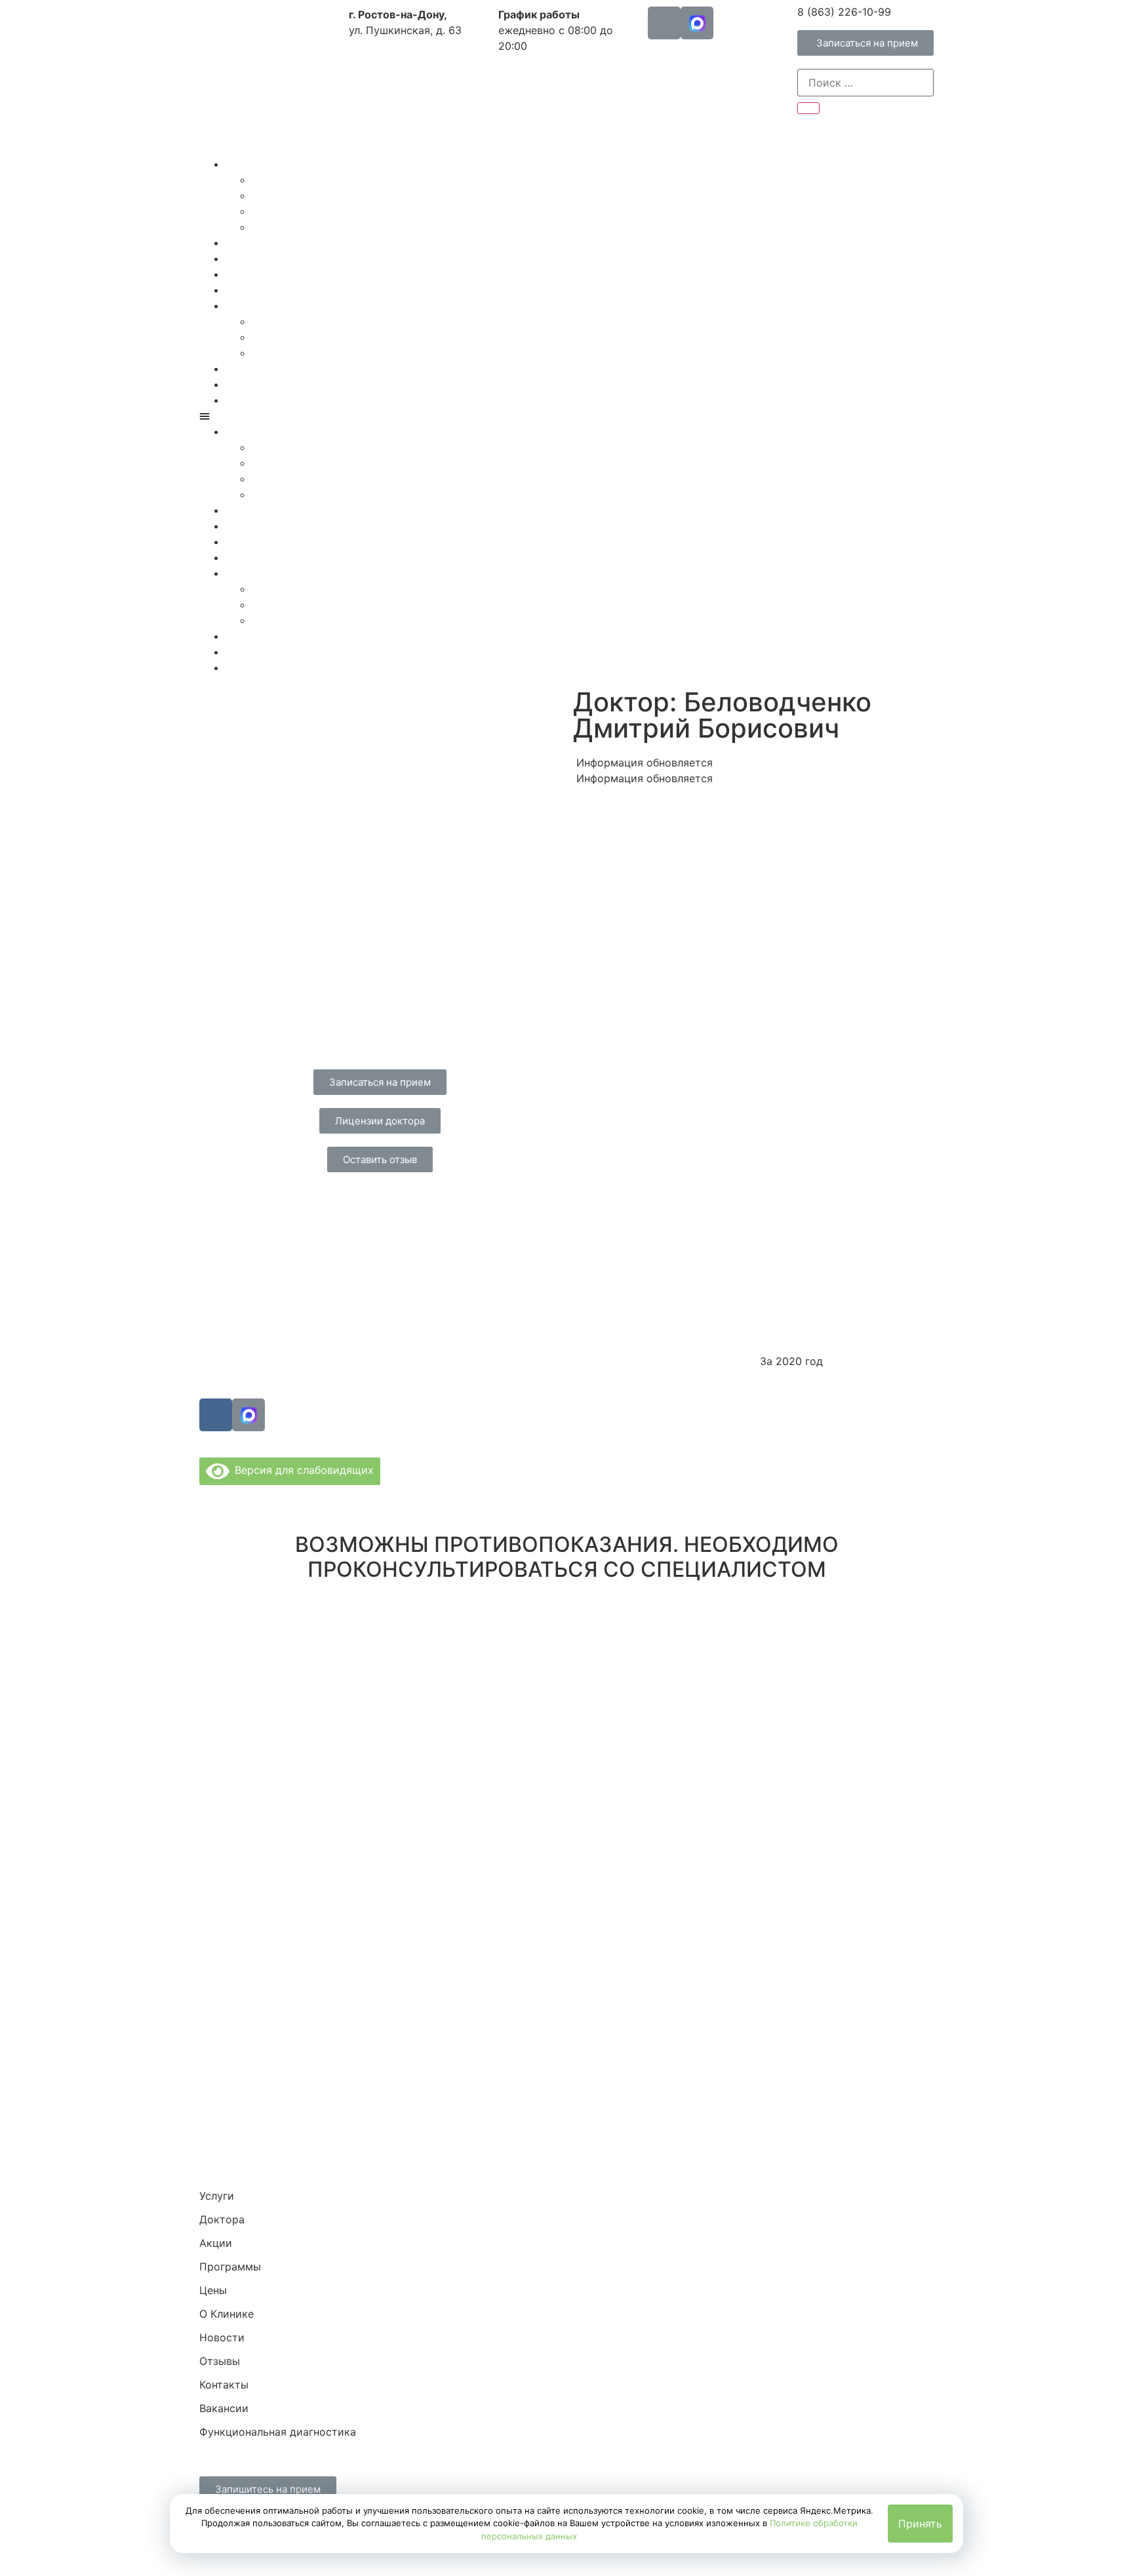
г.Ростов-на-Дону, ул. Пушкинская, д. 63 (470, 1253)
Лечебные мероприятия (313, 227)
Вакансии (276, 353)
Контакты (276, 337)
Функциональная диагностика (304, 400)
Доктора (248, 243)
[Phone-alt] (664, 23)
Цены (239, 290)
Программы (256, 274)
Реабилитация (288, 211)
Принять (920, 2524)
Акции (242, 258)
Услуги (243, 164)
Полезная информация (285, 384)
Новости (222, 2337)
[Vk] (216, 1415)
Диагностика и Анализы (314, 195)
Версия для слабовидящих (302, 1470)
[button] (865, 43)
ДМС (238, 368)
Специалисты (287, 180)
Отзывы (272, 321)
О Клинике (253, 306)
